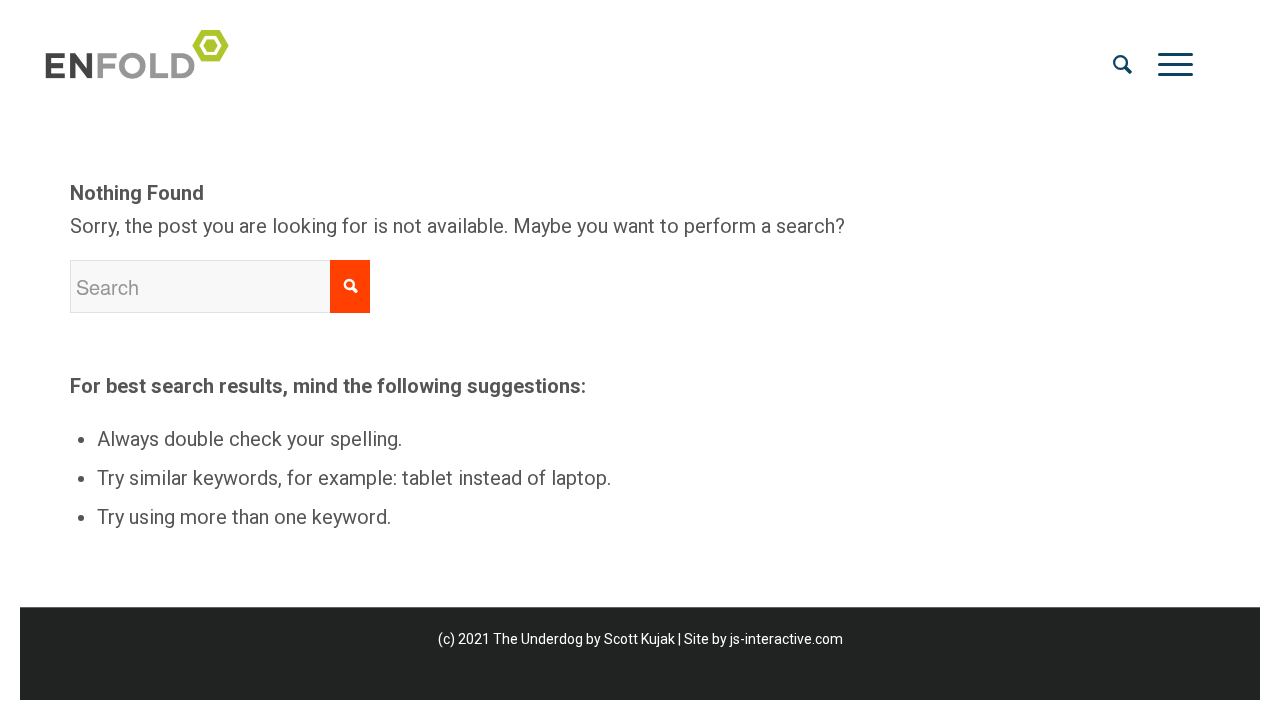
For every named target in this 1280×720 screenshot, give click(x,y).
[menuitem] (1122, 65)
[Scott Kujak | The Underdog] (143, 65)
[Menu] (1169, 65)
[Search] (1122, 65)
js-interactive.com (786, 639)
